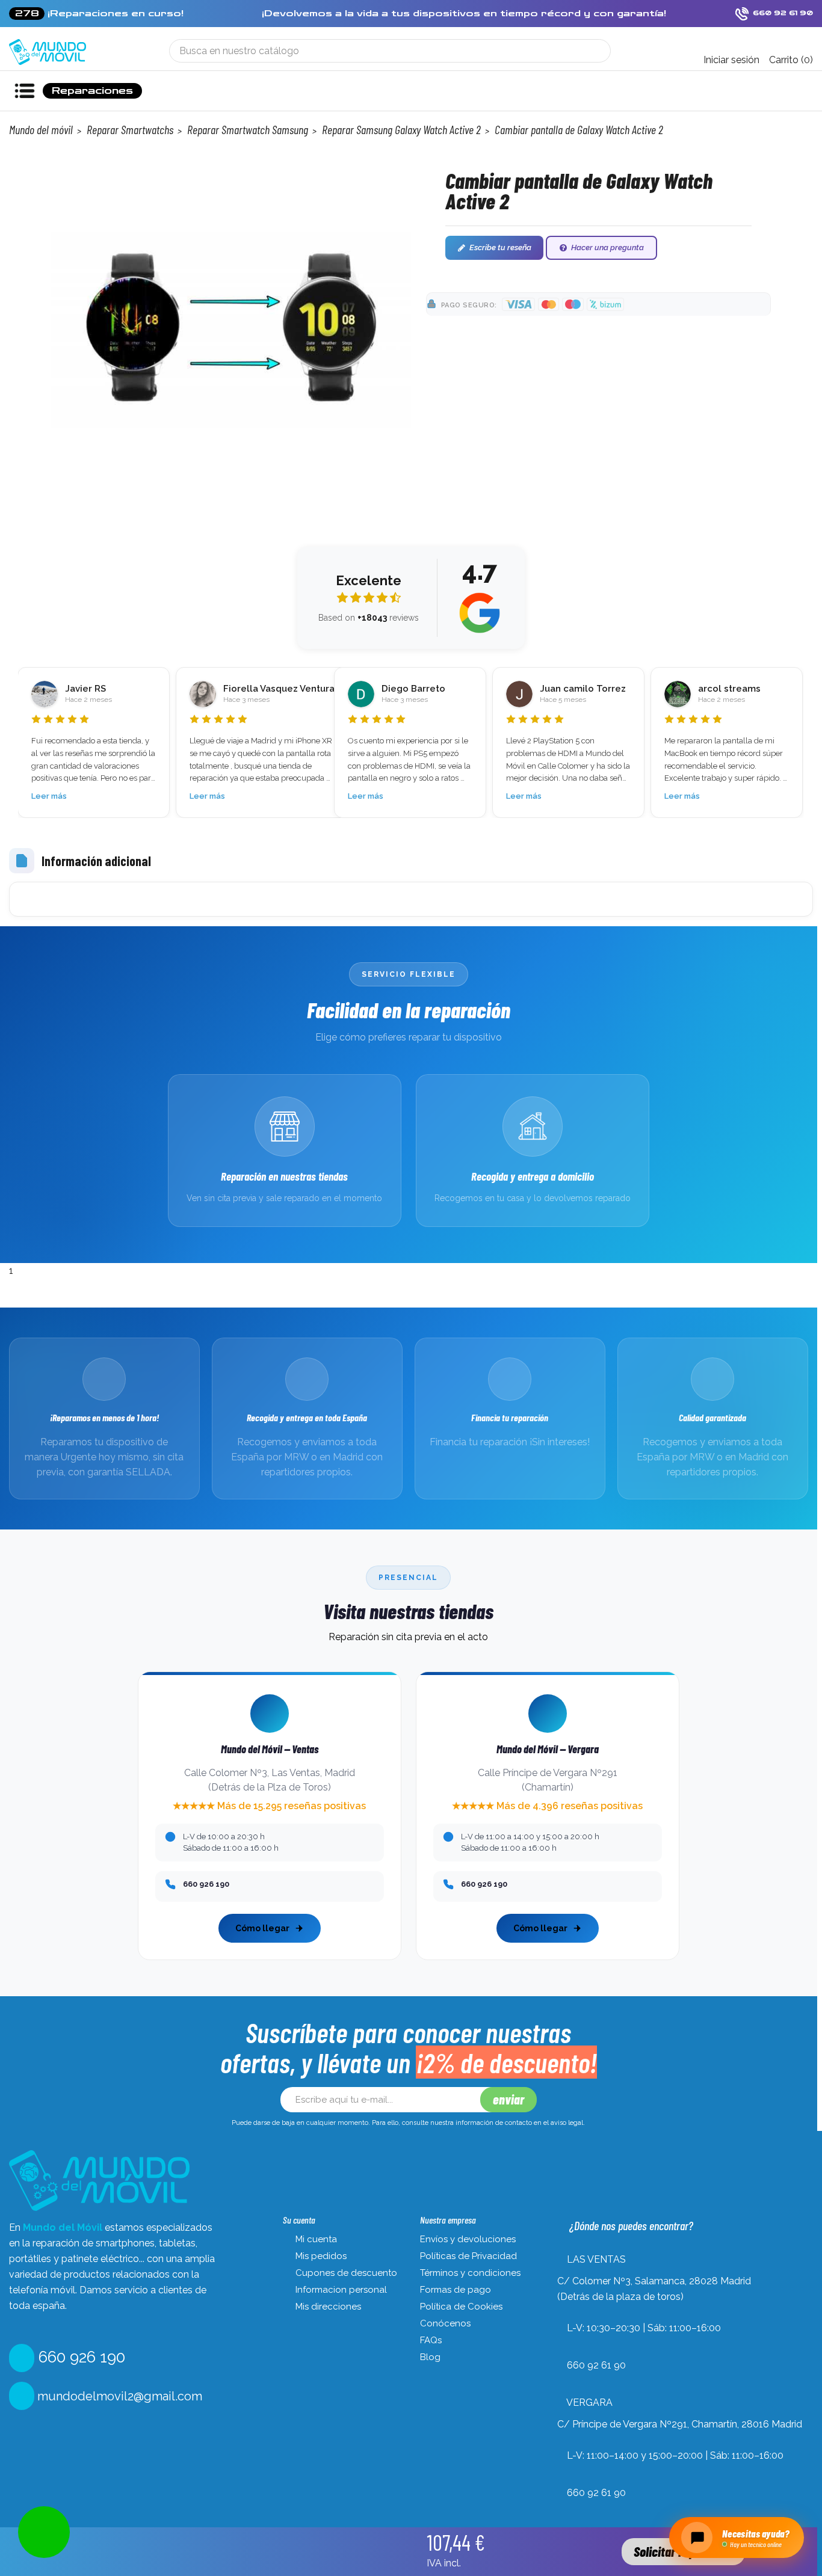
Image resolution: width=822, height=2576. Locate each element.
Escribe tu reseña (500, 247)
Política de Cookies (461, 2307)
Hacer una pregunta (607, 247)
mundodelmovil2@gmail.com (118, 2396)
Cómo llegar (262, 1928)
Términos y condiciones (470, 2273)
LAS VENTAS (596, 2259)
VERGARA (589, 2402)
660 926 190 (80, 2357)
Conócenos (445, 2323)
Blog (430, 2357)
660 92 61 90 (596, 2365)
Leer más (49, 796)
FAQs (431, 2340)
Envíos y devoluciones (468, 2239)
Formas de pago (456, 2290)
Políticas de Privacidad (468, 2256)
